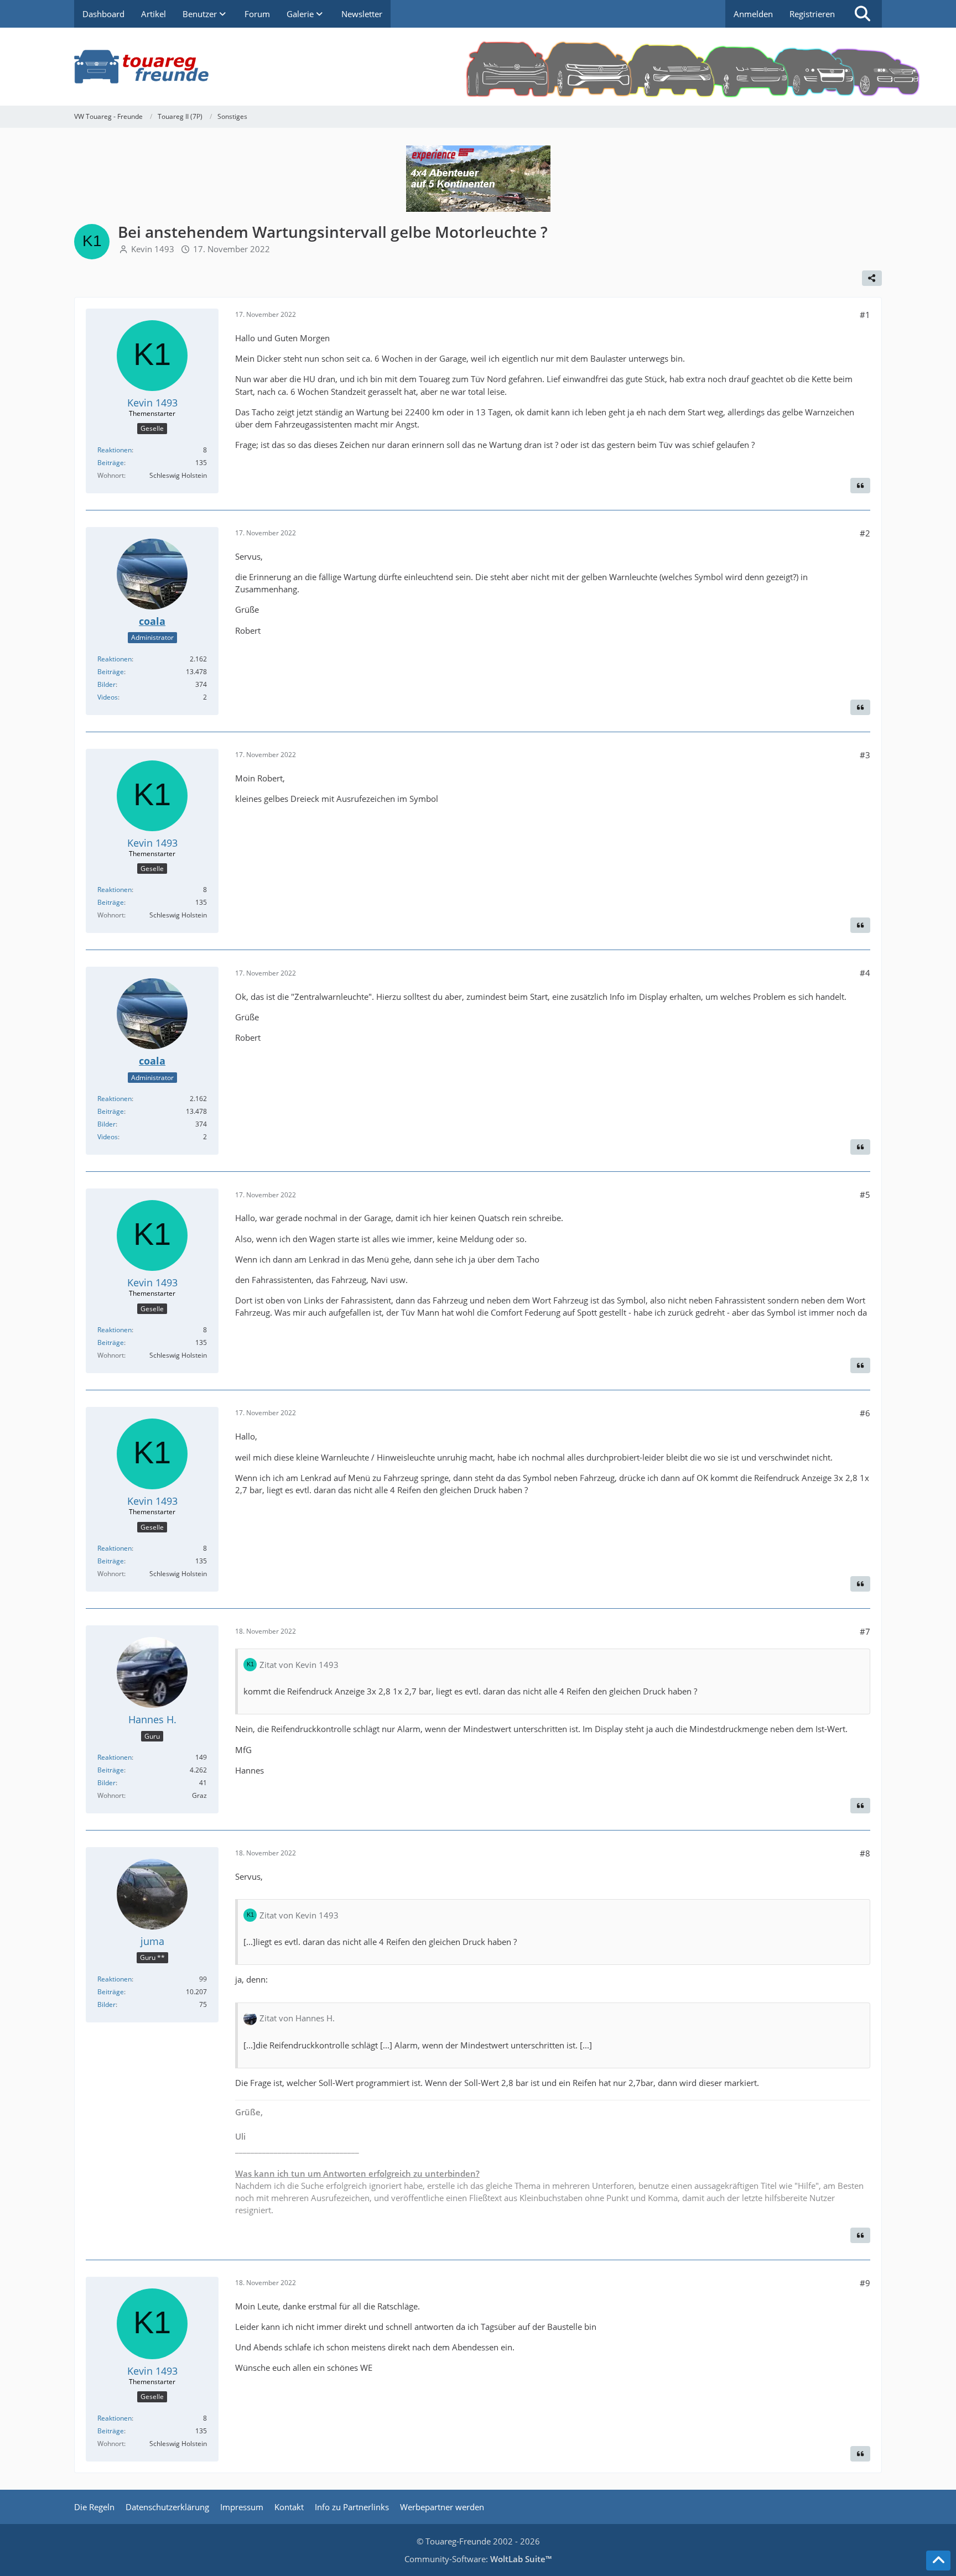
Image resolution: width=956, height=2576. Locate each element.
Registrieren (812, 14)
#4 (865, 973)
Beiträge (111, 463)
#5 (865, 1195)
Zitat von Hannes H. (297, 2018)
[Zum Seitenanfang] (938, 2561)
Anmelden (753, 14)
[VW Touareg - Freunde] (478, 67)
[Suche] (863, 14)
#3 (865, 755)
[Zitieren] (860, 486)
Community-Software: (478, 2559)
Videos (108, 697)
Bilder (106, 684)
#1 (865, 315)
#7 (865, 1631)
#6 (865, 1413)
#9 (865, 2283)
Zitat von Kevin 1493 (299, 1665)
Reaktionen (115, 450)
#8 (865, 1853)
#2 (865, 533)
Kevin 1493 (153, 249)
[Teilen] (872, 278)
